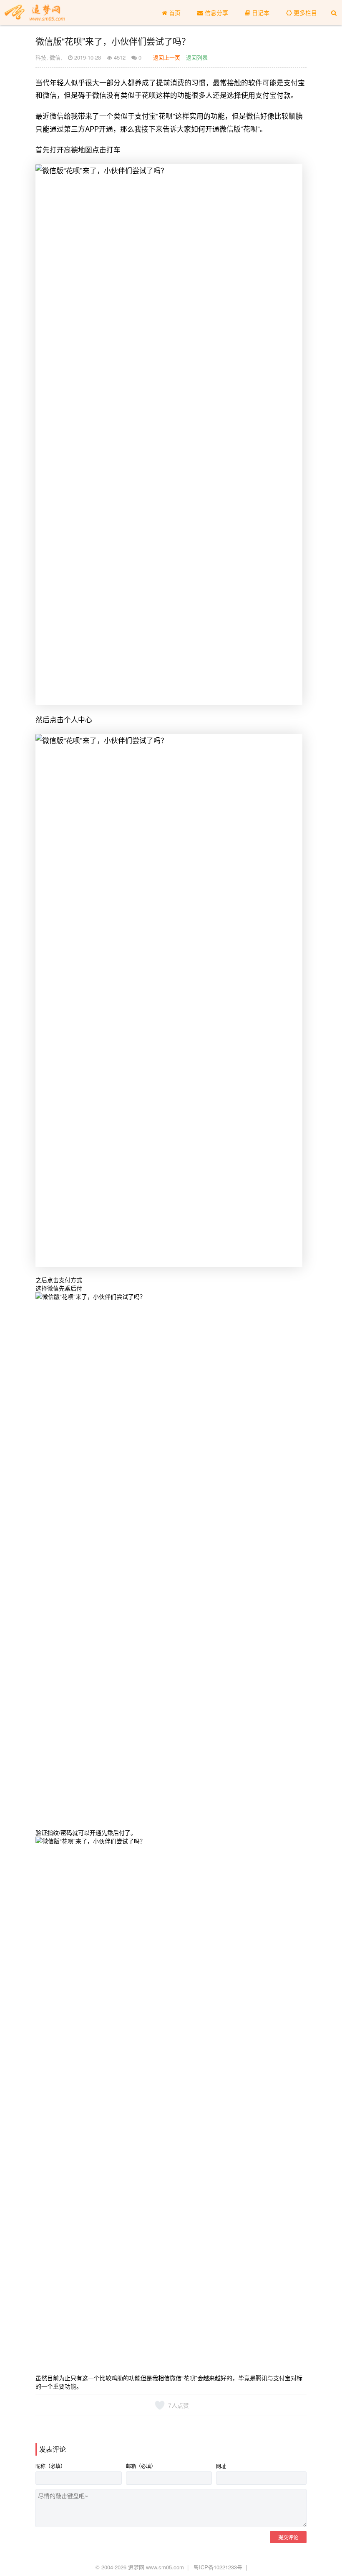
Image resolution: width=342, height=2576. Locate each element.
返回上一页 (167, 57)
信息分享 (216, 12)
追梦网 (136, 2567)
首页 (174, 12)
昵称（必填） (50, 2466)
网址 (221, 2466)
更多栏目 (304, 12)
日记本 (260, 12)
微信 (55, 57)
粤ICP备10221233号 (218, 2567)
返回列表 (197, 57)
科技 (41, 57)
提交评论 (288, 2537)
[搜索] (334, 12)
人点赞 (179, 2405)
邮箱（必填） (141, 2466)
